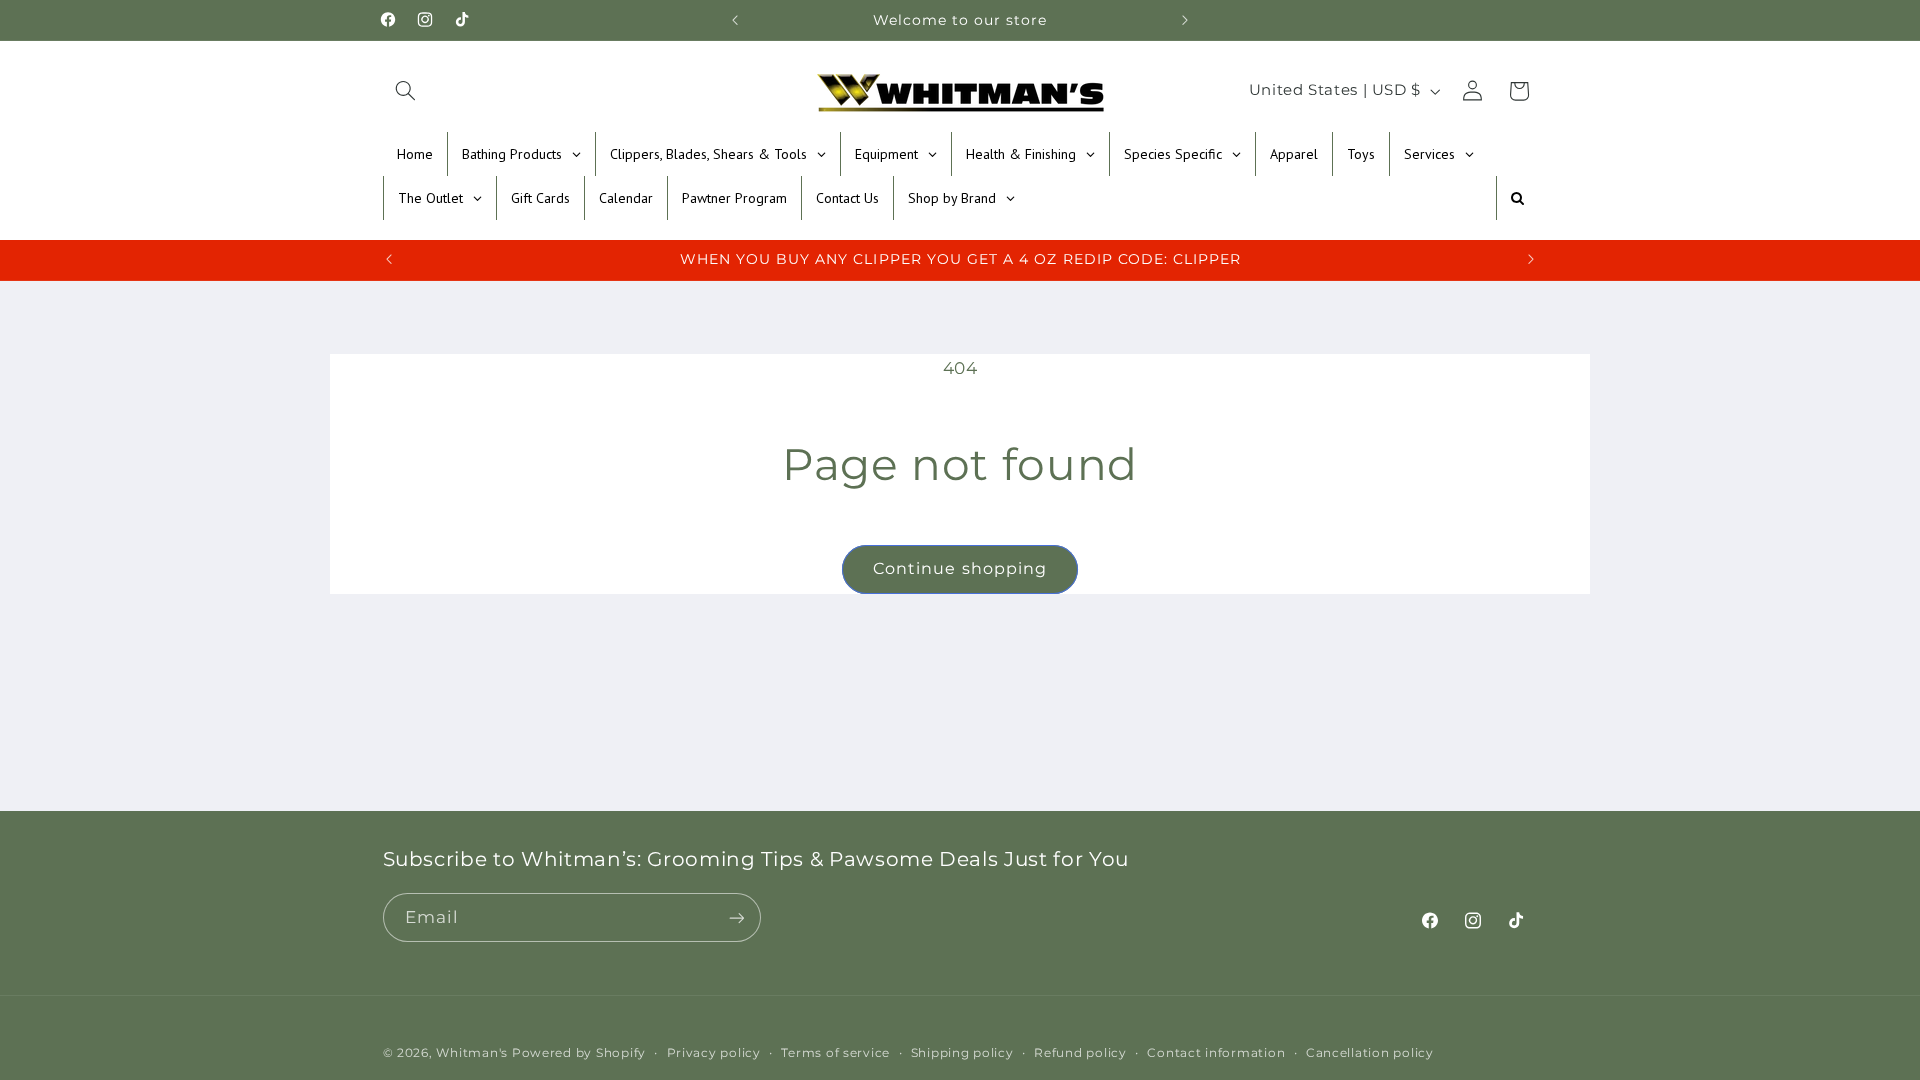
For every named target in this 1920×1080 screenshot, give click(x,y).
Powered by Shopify (579, 1053)
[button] (406, 91)
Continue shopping (960, 568)
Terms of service (835, 1053)
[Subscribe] (736, 917)
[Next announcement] (1185, 20)
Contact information (1216, 1053)
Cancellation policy (1370, 1053)
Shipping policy (962, 1053)
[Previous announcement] (735, 20)
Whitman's (472, 1053)
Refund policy (1080, 1053)
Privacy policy (714, 1053)
